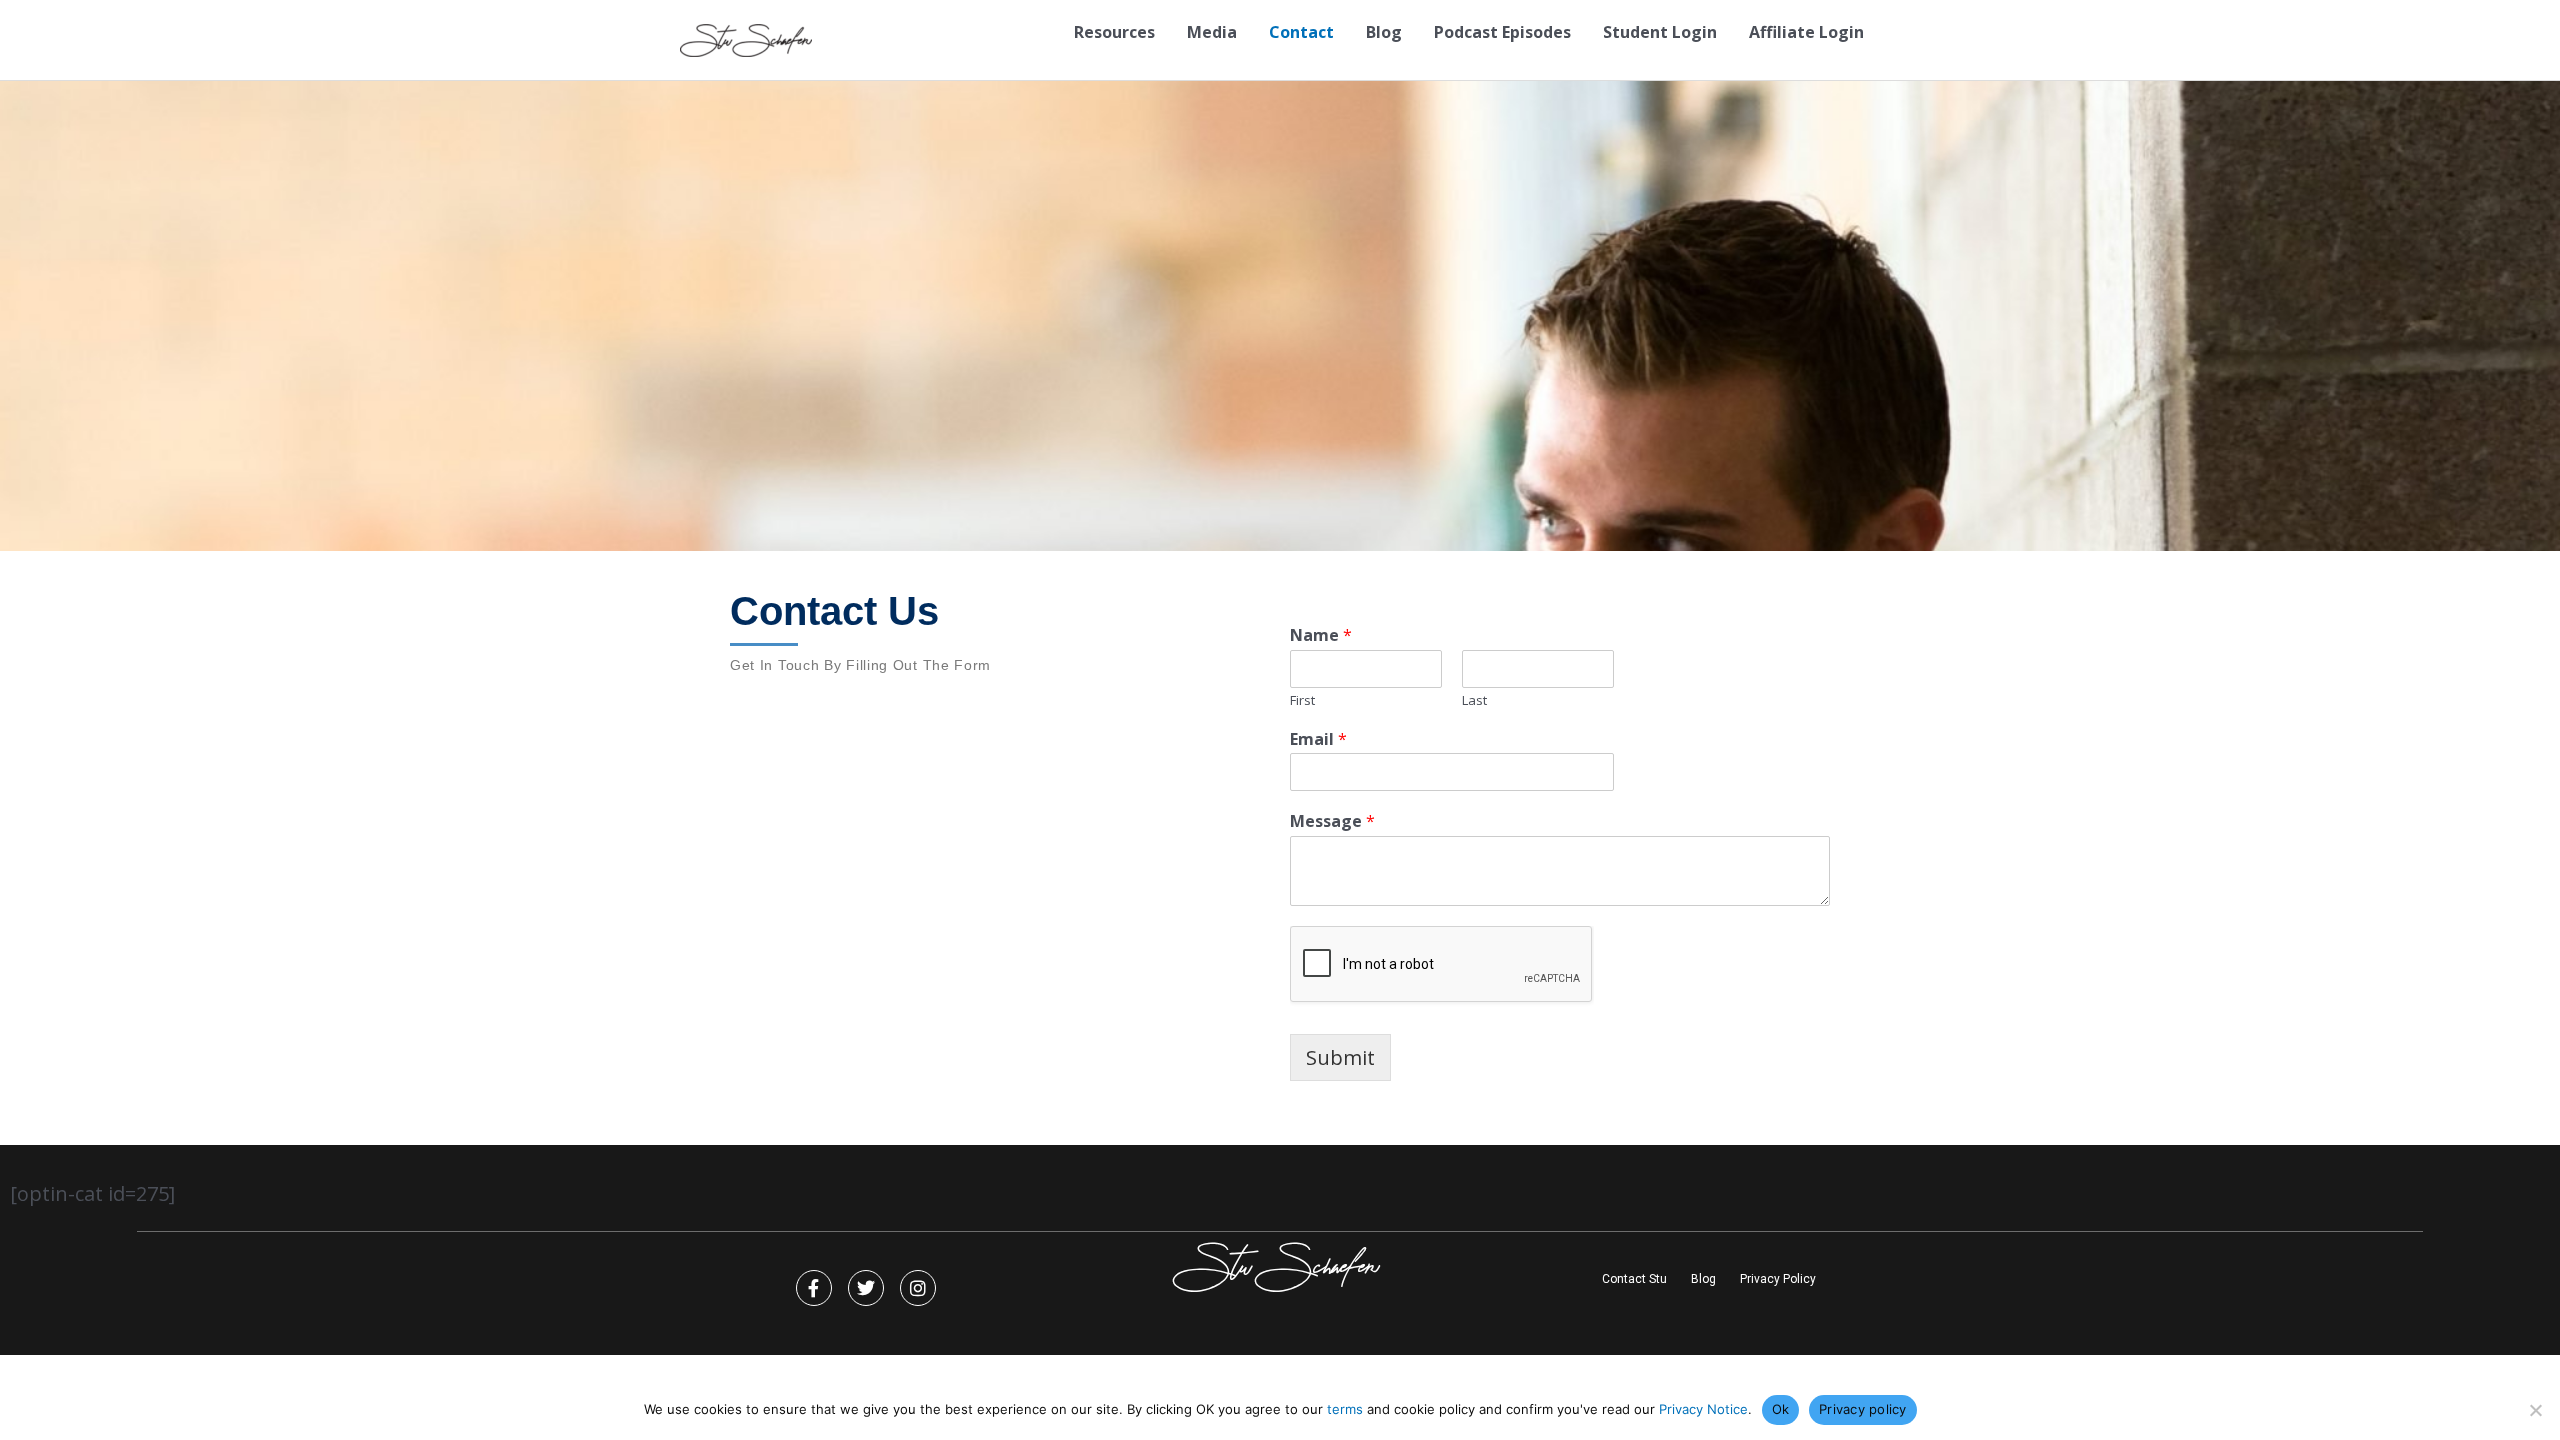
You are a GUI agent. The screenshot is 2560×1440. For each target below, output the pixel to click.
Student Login (1660, 32)
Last (1474, 700)
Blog (1384, 32)
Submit (1340, 1057)
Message (1332, 821)
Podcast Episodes (1502, 32)
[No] (2535, 1410)
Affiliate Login (1806, 32)
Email (1318, 739)
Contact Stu (1634, 1279)
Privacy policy (1863, 1409)
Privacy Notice (1703, 1409)
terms (1345, 1409)
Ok (1781, 1409)
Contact (1301, 32)
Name (1321, 635)
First (1302, 700)
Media (1212, 32)
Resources (1114, 32)
